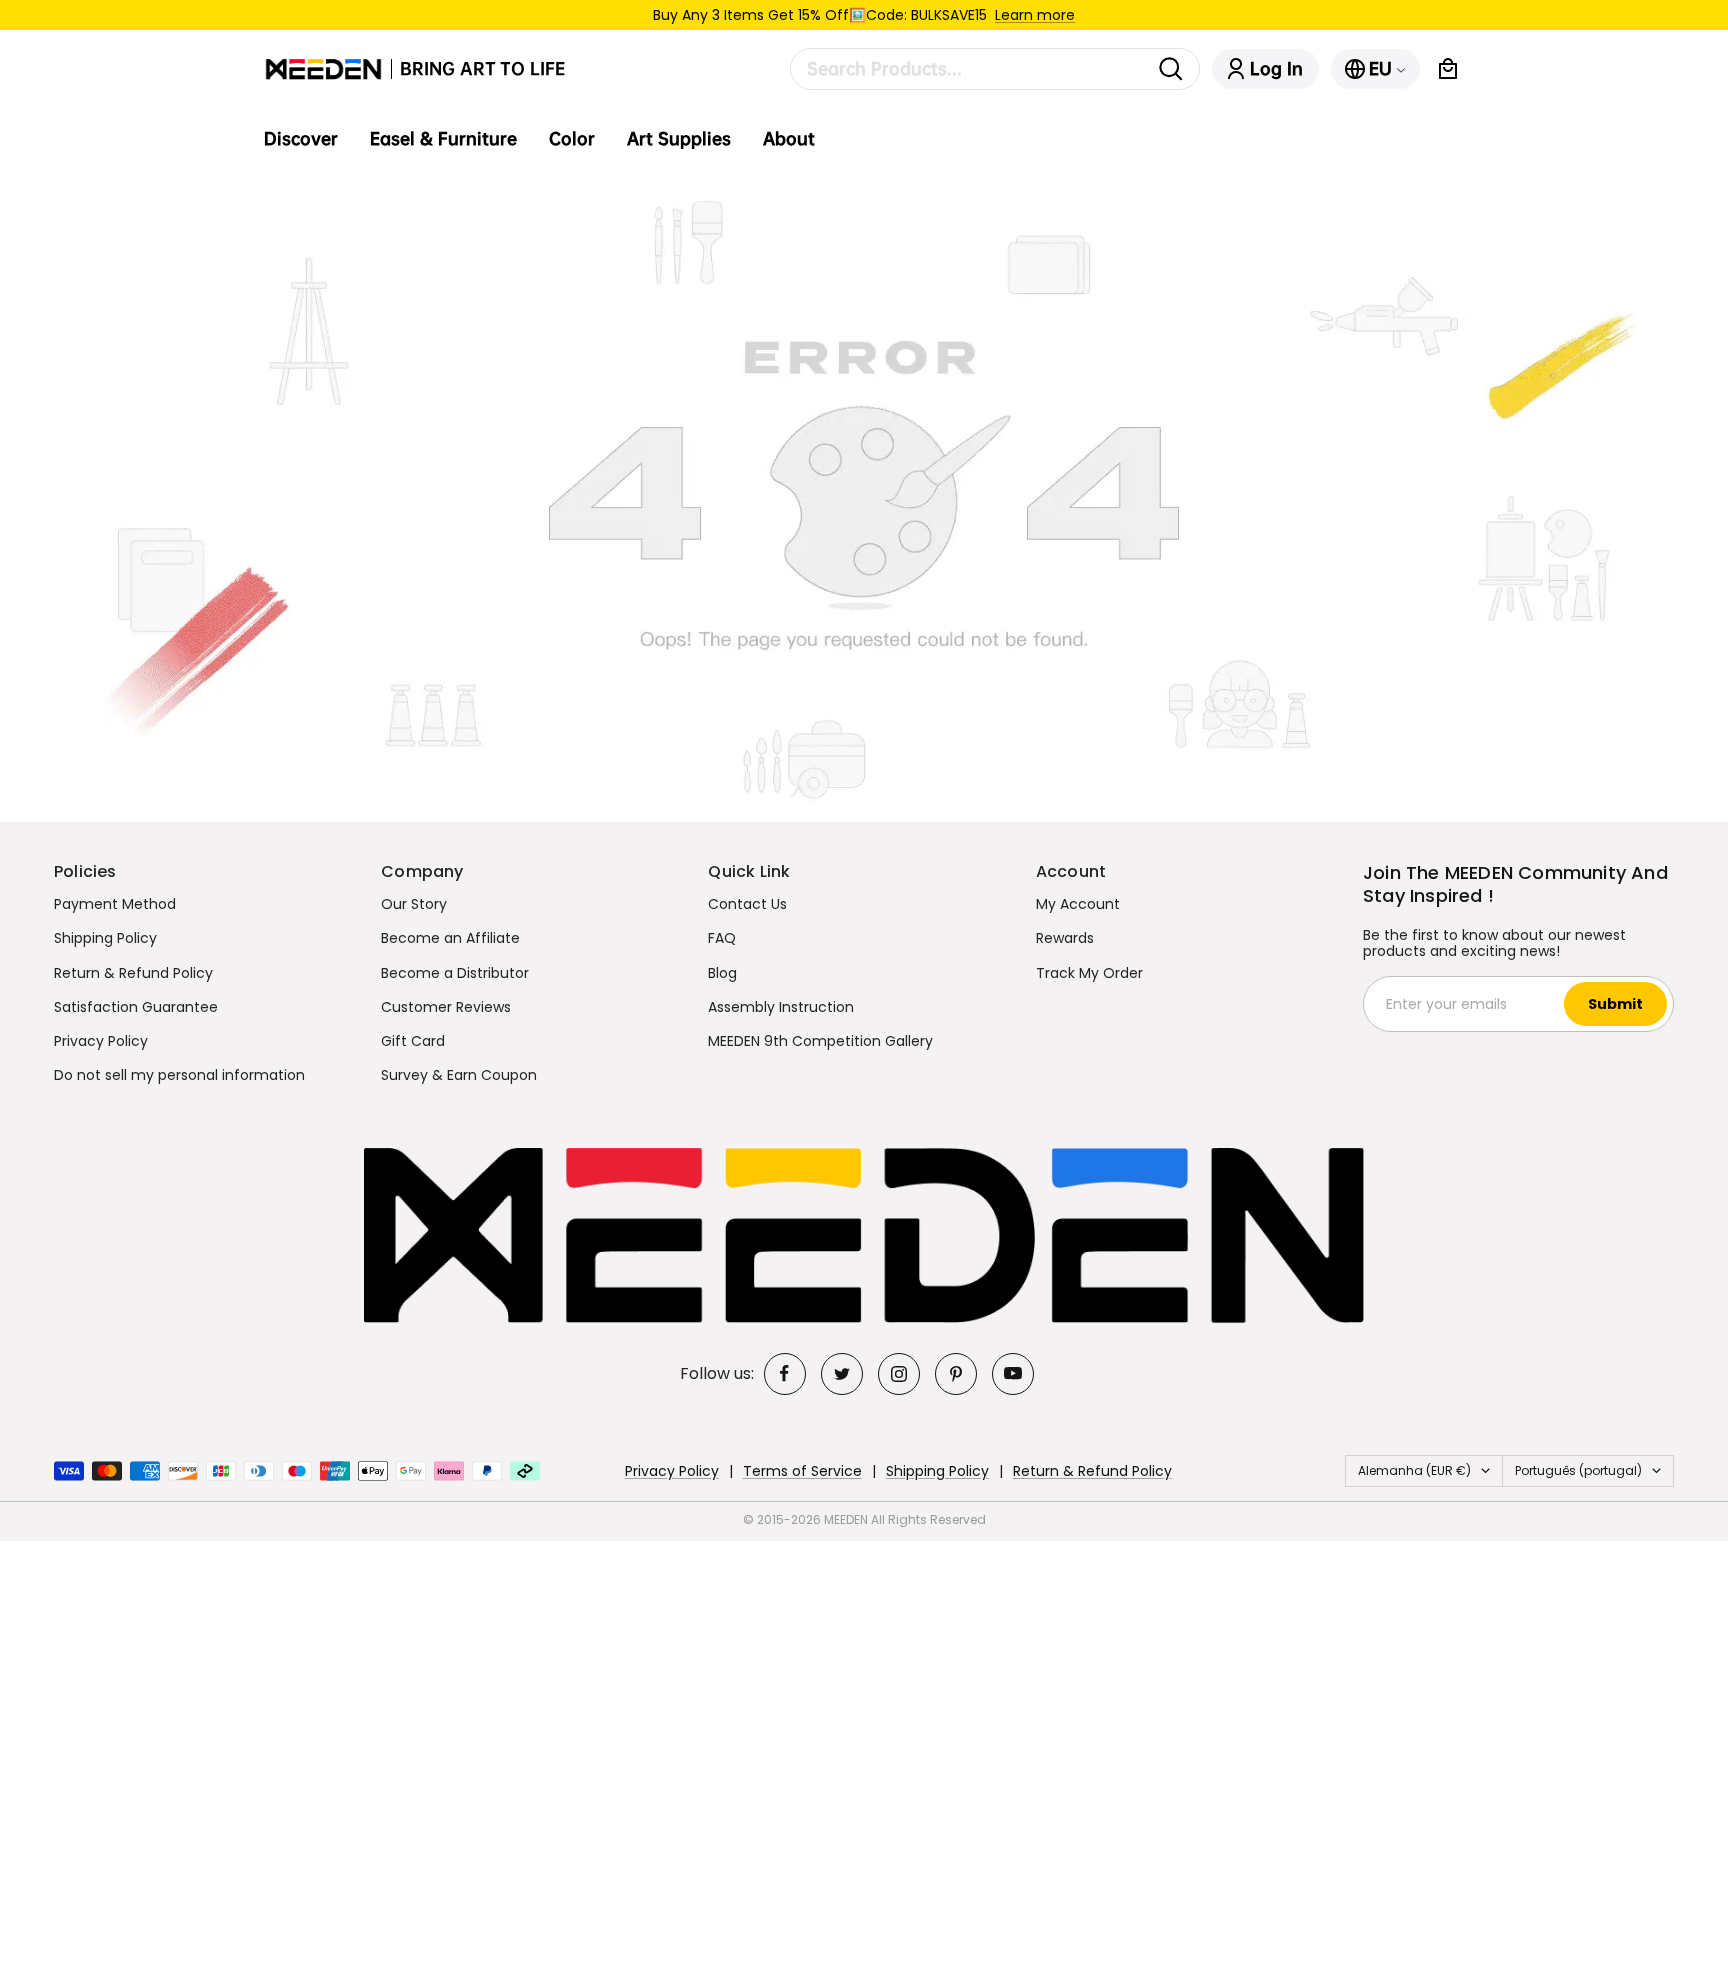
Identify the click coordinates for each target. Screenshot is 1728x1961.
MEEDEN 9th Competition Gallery (820, 1041)
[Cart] (1448, 69)
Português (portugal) (1578, 1470)
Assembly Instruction (781, 1007)
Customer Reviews (446, 1007)
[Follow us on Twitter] (842, 1374)
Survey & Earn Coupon (459, 1075)
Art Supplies (679, 139)
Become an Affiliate (450, 938)
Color (572, 139)
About (789, 139)
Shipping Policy (105, 938)
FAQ (722, 938)
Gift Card (413, 1041)
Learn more (1035, 15)
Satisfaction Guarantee (136, 1007)
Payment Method (115, 904)
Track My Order (1089, 973)
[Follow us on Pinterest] (956, 1374)
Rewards (1065, 938)
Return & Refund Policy (133, 973)
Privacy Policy (101, 1041)
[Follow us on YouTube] (1013, 1374)
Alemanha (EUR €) (1414, 1470)
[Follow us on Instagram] (899, 1374)
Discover (301, 139)
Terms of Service (802, 1471)
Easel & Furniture (443, 139)
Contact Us (747, 904)
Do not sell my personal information (179, 1075)
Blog (722, 973)
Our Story (414, 904)
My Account (1078, 904)
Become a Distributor (455, 973)
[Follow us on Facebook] (785, 1374)
